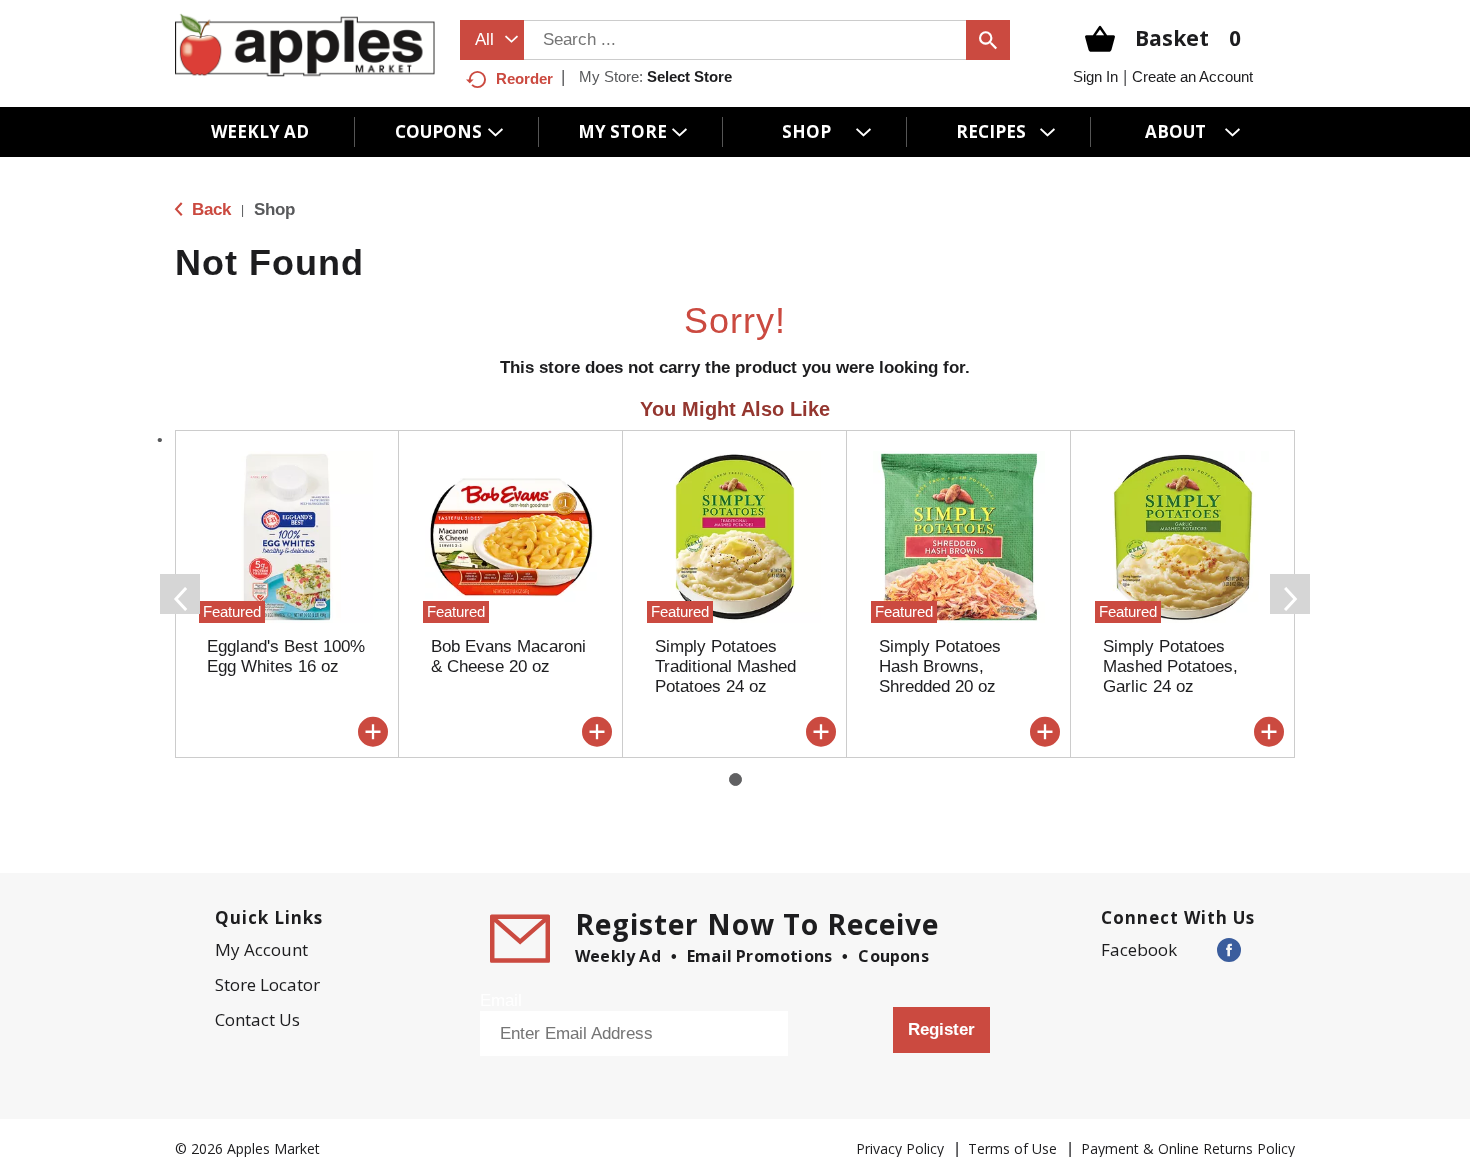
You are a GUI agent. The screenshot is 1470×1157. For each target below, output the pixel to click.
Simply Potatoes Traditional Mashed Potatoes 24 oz (725, 666)
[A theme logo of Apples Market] (305, 44)
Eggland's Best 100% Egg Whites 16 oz (286, 656)
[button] (373, 732)
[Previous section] (180, 594)
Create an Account (1192, 76)
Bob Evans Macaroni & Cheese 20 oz (508, 656)
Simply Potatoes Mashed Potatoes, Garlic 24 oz (1170, 666)
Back (209, 209)
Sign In (1095, 76)
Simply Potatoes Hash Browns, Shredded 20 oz (940, 666)
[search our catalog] (988, 40)
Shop (274, 209)
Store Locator (267, 984)
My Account (261, 949)
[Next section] (1290, 594)
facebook (1139, 949)
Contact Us (257, 1019)
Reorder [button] (524, 78)
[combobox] (492, 40)
